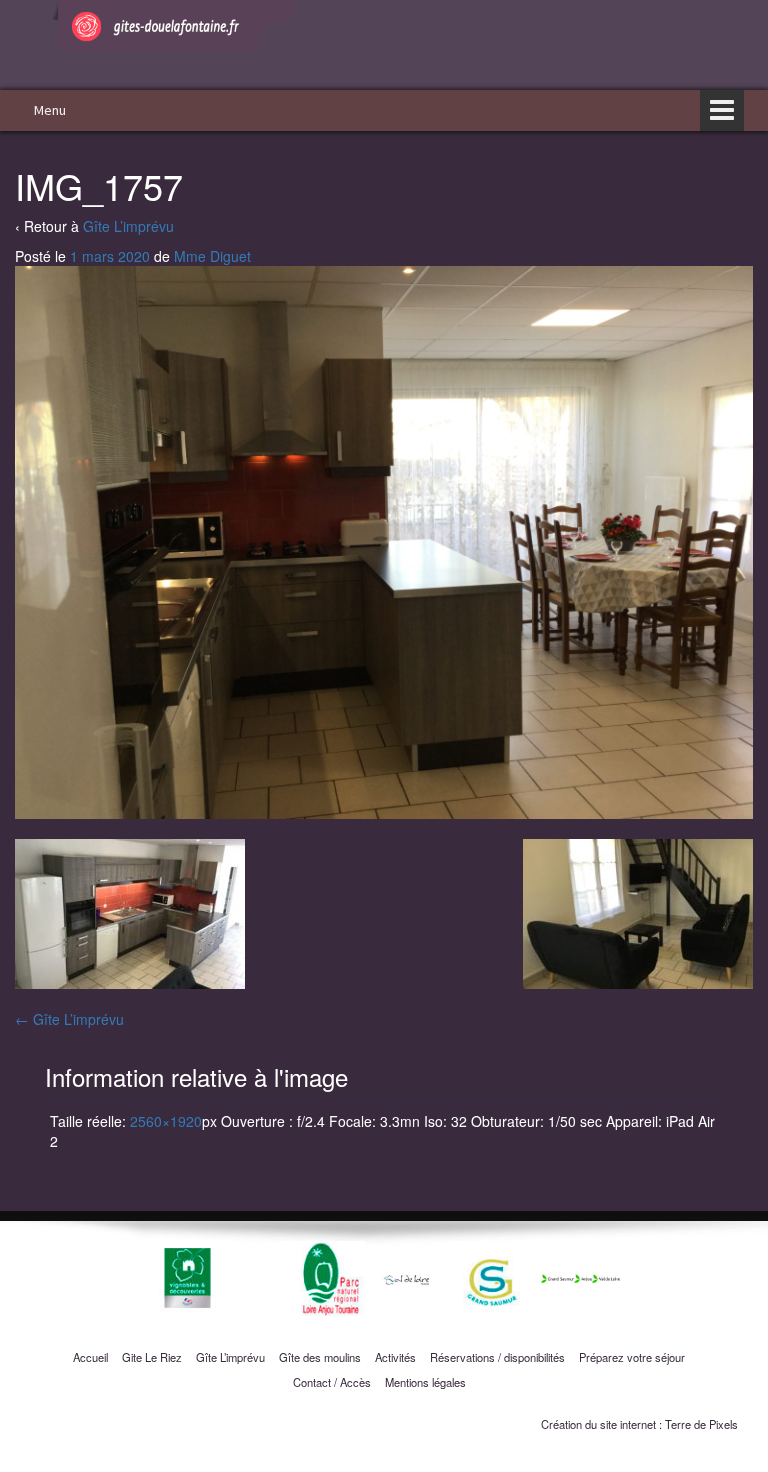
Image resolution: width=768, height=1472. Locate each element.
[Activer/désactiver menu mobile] (722, 110)
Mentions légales (425, 1382)
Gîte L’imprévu (128, 226)
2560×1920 (166, 1121)
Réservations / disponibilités (497, 1357)
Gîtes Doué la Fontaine (238, 40)
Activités (395, 1357)
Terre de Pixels (701, 1424)
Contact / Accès (332, 1382)
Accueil (90, 1357)
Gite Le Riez (152, 1357)
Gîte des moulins (320, 1357)
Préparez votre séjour (632, 1357)
